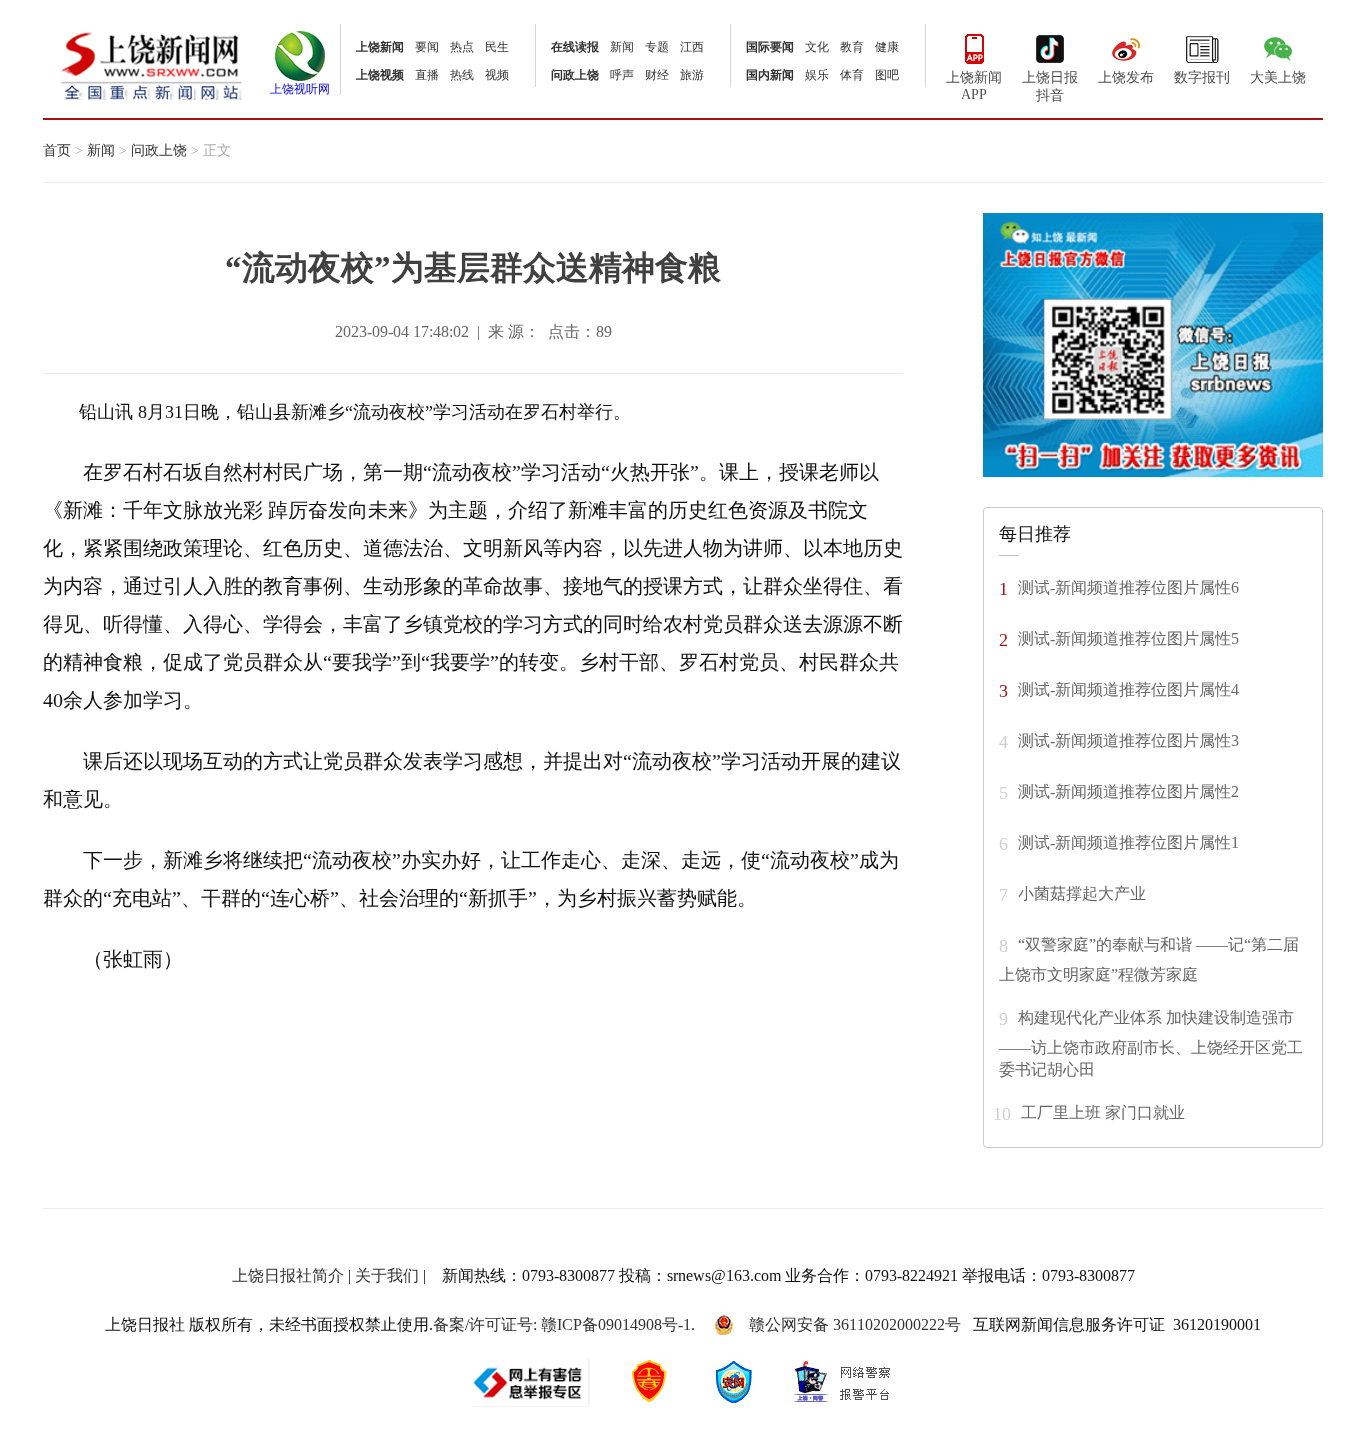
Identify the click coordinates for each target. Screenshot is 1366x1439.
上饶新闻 (380, 47)
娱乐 (817, 75)
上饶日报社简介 (288, 1275)
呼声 (622, 75)
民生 (497, 47)
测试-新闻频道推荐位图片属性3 (1128, 739)
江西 (692, 47)
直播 (427, 75)
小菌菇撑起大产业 (1082, 892)
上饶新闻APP (974, 86)
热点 (462, 47)
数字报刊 (1202, 77)
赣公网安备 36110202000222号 (855, 1324)
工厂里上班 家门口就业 (1103, 1111)
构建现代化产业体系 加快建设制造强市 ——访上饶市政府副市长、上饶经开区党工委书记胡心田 (1151, 1042)
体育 (852, 75)
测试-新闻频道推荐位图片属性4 (1128, 688)
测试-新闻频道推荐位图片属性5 (1128, 637)
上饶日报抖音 (1050, 86)
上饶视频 (380, 75)
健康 (887, 47)
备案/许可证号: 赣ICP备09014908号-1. (564, 1324)
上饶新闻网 (151, 64)
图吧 (887, 75)
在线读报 (575, 47)
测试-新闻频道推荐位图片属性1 (1128, 841)
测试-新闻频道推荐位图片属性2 (1128, 790)
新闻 (622, 47)
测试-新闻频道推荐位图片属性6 (1128, 586)
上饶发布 (1126, 77)
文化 (817, 47)
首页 (57, 150)
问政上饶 (575, 75)
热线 (462, 75)
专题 (657, 47)
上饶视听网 (300, 89)
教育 (852, 47)
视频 (497, 75)
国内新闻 (770, 75)
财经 (657, 75)
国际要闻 (770, 47)
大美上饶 (1278, 77)
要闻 (427, 47)
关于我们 (387, 1275)
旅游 (692, 75)
